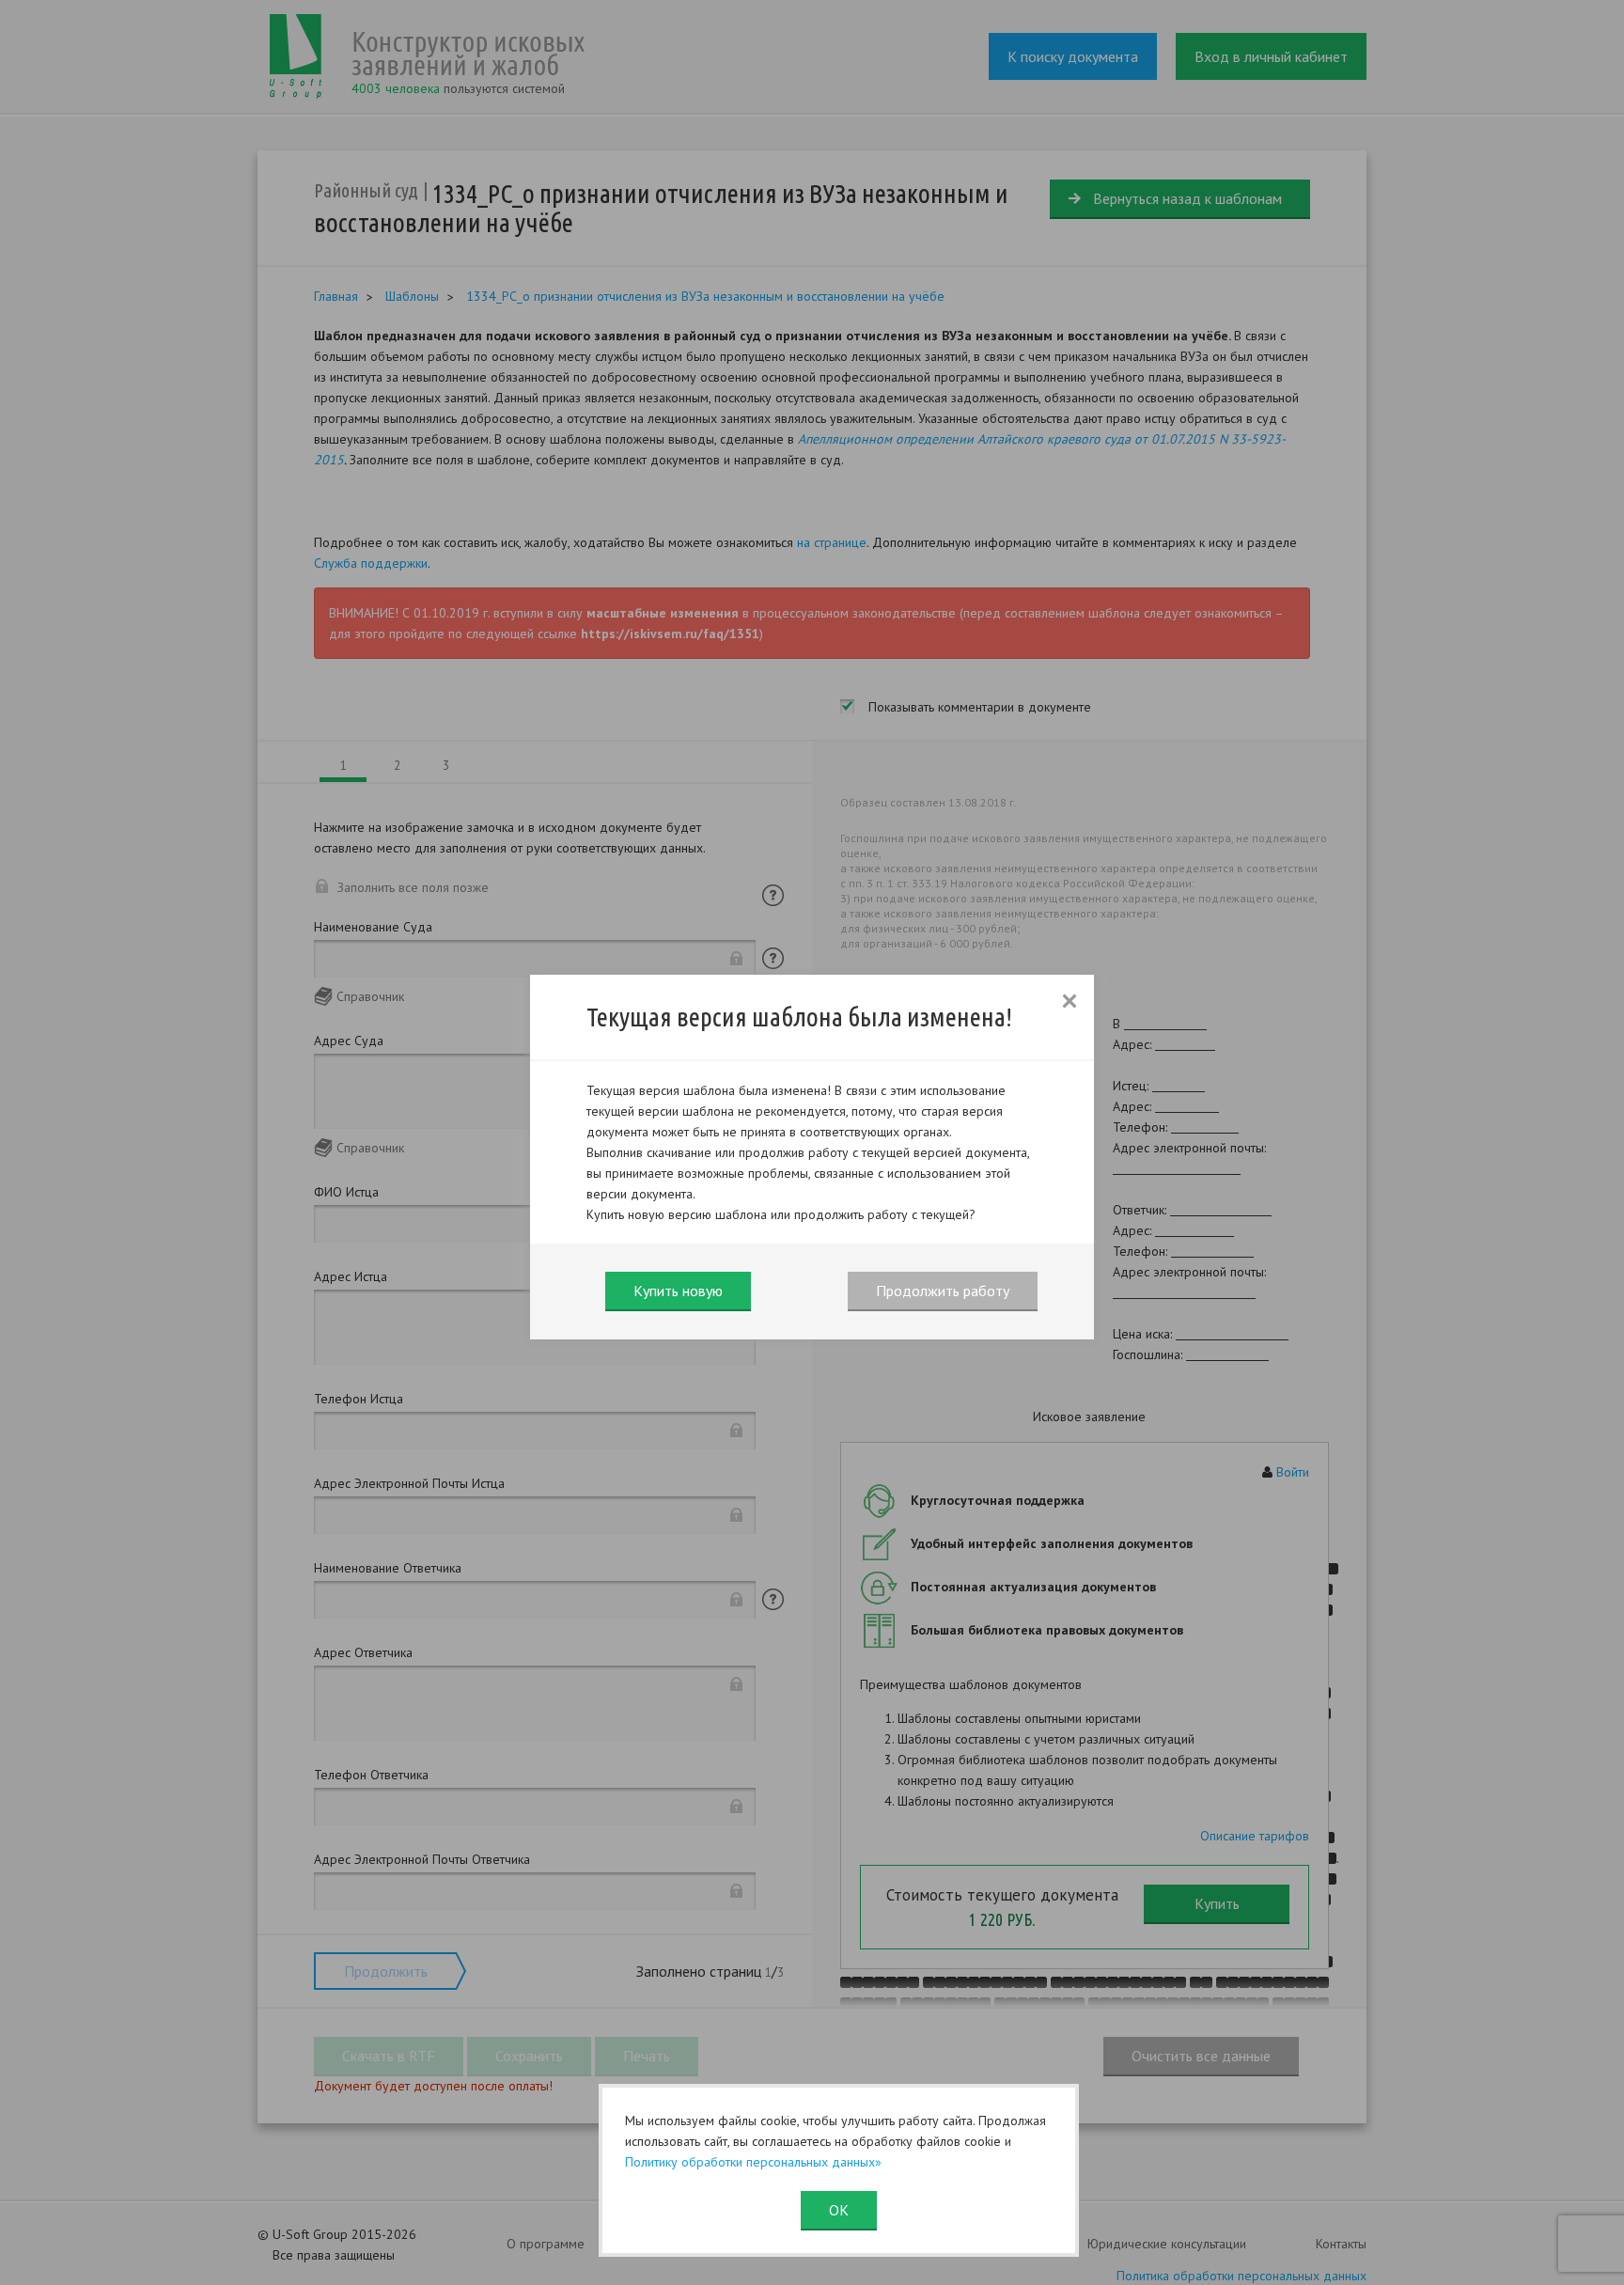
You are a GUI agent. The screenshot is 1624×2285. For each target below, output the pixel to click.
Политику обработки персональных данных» (753, 2162)
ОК (839, 2210)
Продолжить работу (943, 1291)
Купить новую (678, 1291)
